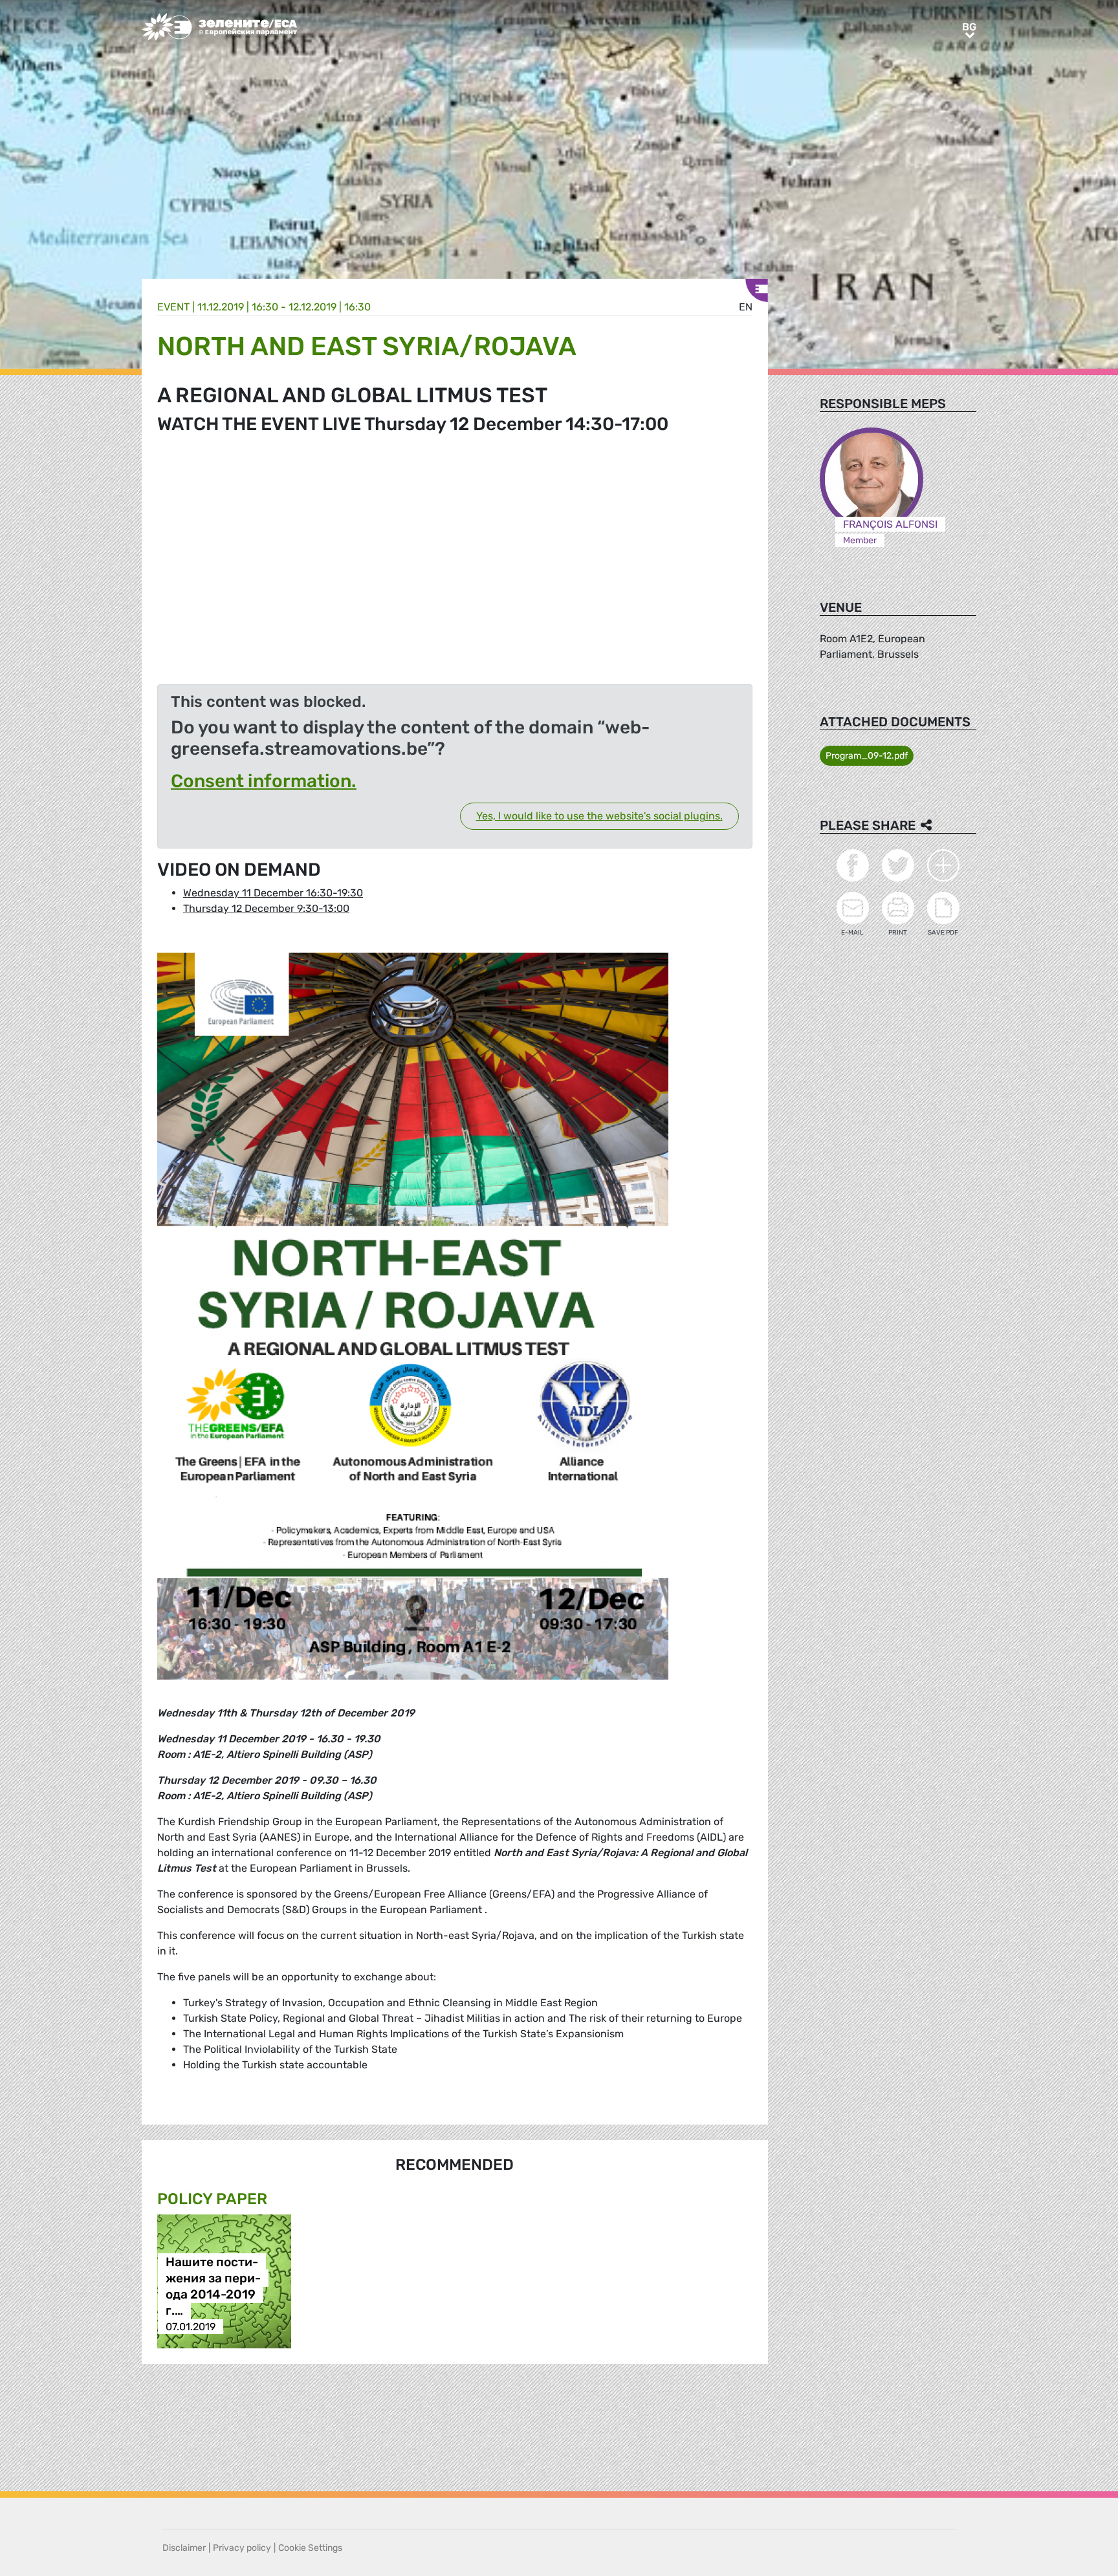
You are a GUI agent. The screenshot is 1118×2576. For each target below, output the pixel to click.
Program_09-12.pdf (867, 756)
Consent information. (264, 781)
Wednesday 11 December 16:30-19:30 (273, 893)
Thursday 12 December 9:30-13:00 (266, 908)
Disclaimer (184, 2548)
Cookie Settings (310, 2548)
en (746, 307)
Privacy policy (242, 2548)
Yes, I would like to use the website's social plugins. (599, 816)
